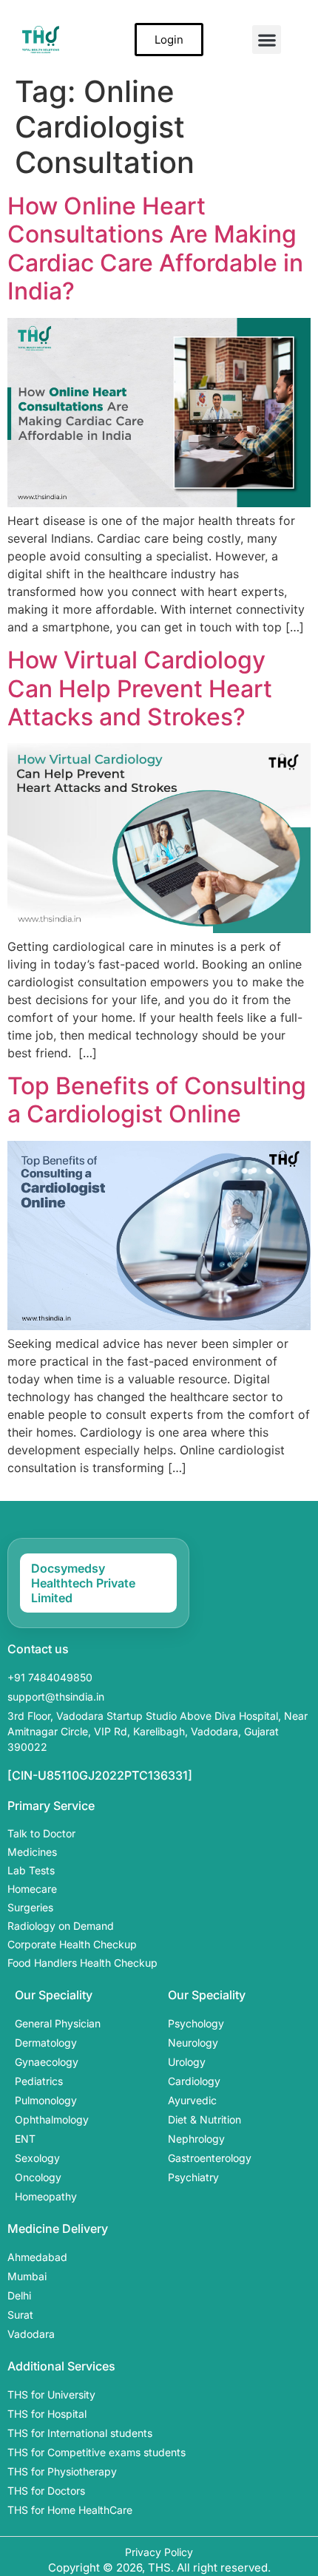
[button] (267, 40)
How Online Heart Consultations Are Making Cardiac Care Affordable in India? (155, 248)
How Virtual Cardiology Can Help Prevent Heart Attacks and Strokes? (140, 688)
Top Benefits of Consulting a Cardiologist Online (157, 1100)
